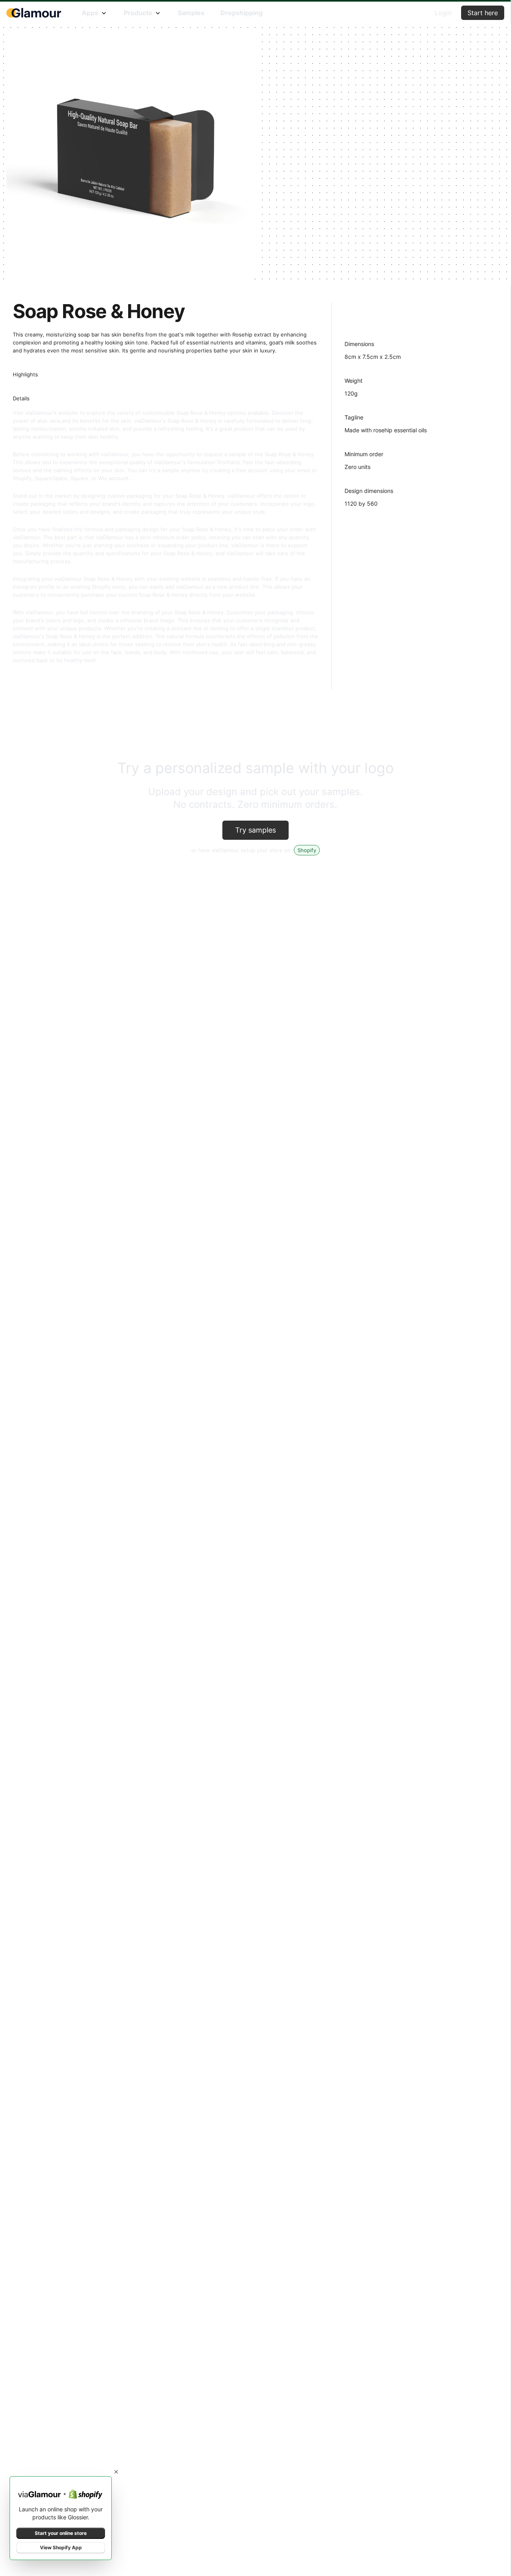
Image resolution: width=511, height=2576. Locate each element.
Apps (90, 13)
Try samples (255, 830)
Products (138, 13)
